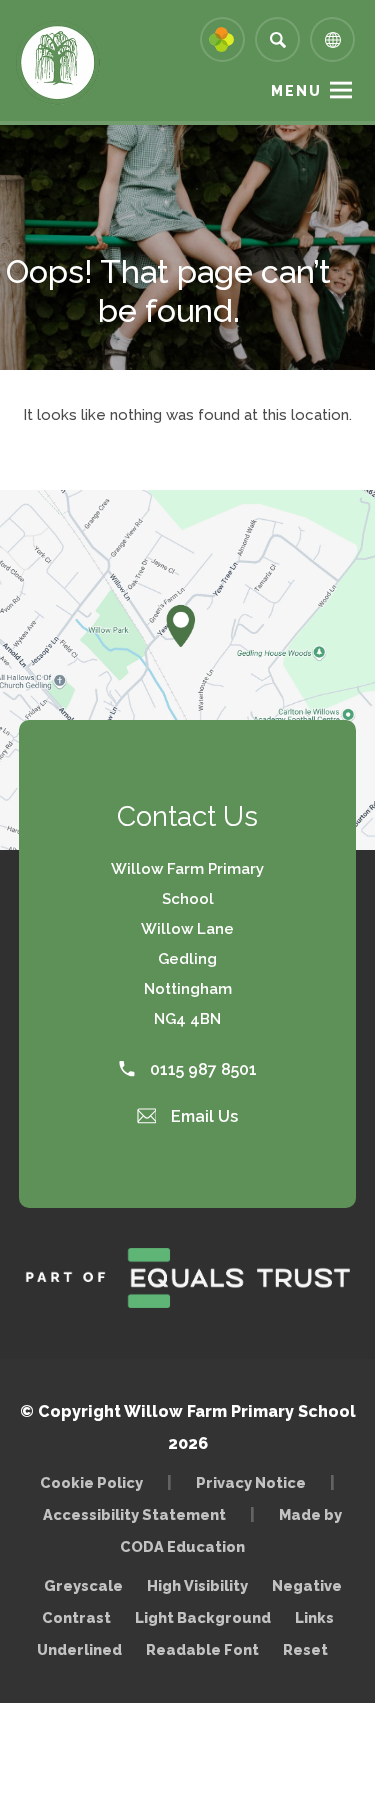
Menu (296, 91)
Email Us (202, 1116)
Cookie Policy (91, 1482)
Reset (305, 1649)
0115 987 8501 (201, 1069)
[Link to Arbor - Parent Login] (222, 39)
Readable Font (202, 1649)
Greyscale (83, 1585)
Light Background (203, 1617)
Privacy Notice (251, 1482)
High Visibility (197, 1585)
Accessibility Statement (134, 1514)
